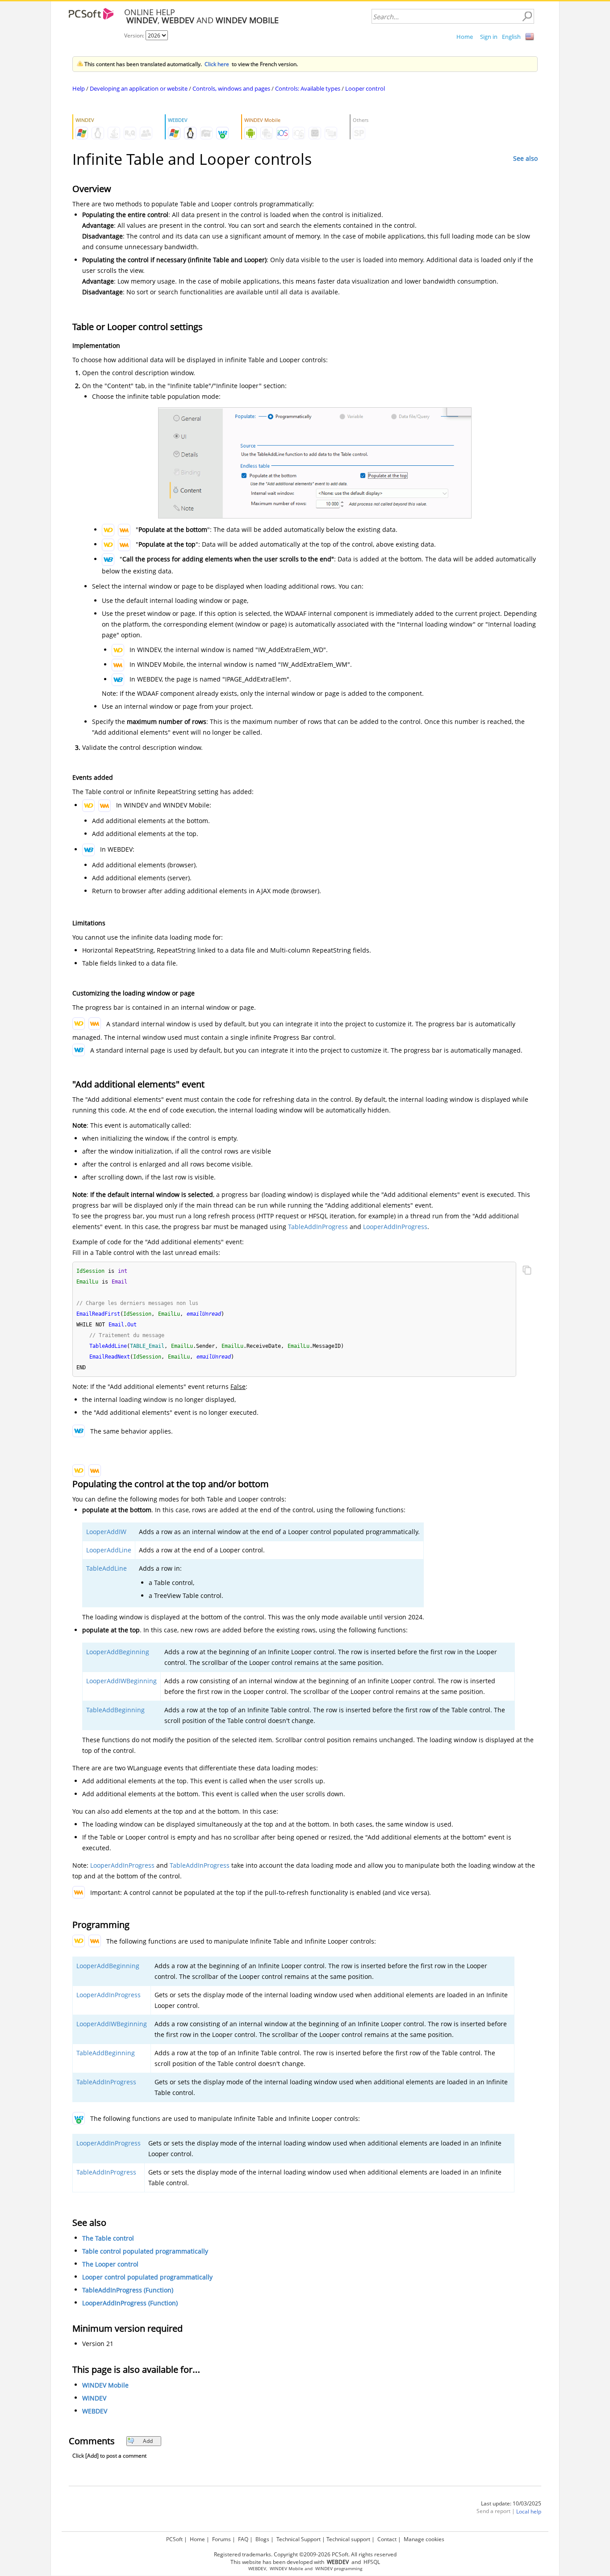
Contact (387, 2539)
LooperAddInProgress (395, 1227)
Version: (135, 36)
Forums (221, 2539)
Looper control (365, 88)
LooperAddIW (106, 1532)
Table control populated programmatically (145, 2251)
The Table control (108, 2238)
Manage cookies (424, 2539)
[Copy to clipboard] (527, 1271)
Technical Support (299, 2539)
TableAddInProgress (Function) (128, 2290)
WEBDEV (95, 2411)
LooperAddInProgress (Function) (130, 2303)
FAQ (243, 2539)
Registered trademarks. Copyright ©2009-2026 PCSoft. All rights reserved (305, 2554)
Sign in (489, 37)
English (511, 37)
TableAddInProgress (318, 1227)
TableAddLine (107, 1568)
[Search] (527, 17)
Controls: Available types (308, 88)
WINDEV (94, 2398)
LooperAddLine (109, 1550)
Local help (529, 2511)
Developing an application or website (139, 88)
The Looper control (110, 2264)
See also (525, 158)
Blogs (262, 2539)
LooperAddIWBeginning (121, 1681)
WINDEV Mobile (105, 2385)
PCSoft (174, 2539)
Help (79, 88)
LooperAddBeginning (118, 1652)
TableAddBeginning (115, 1710)
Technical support (348, 2539)
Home (465, 37)
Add (148, 2441)
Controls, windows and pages (231, 88)
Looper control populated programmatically (147, 2277)
